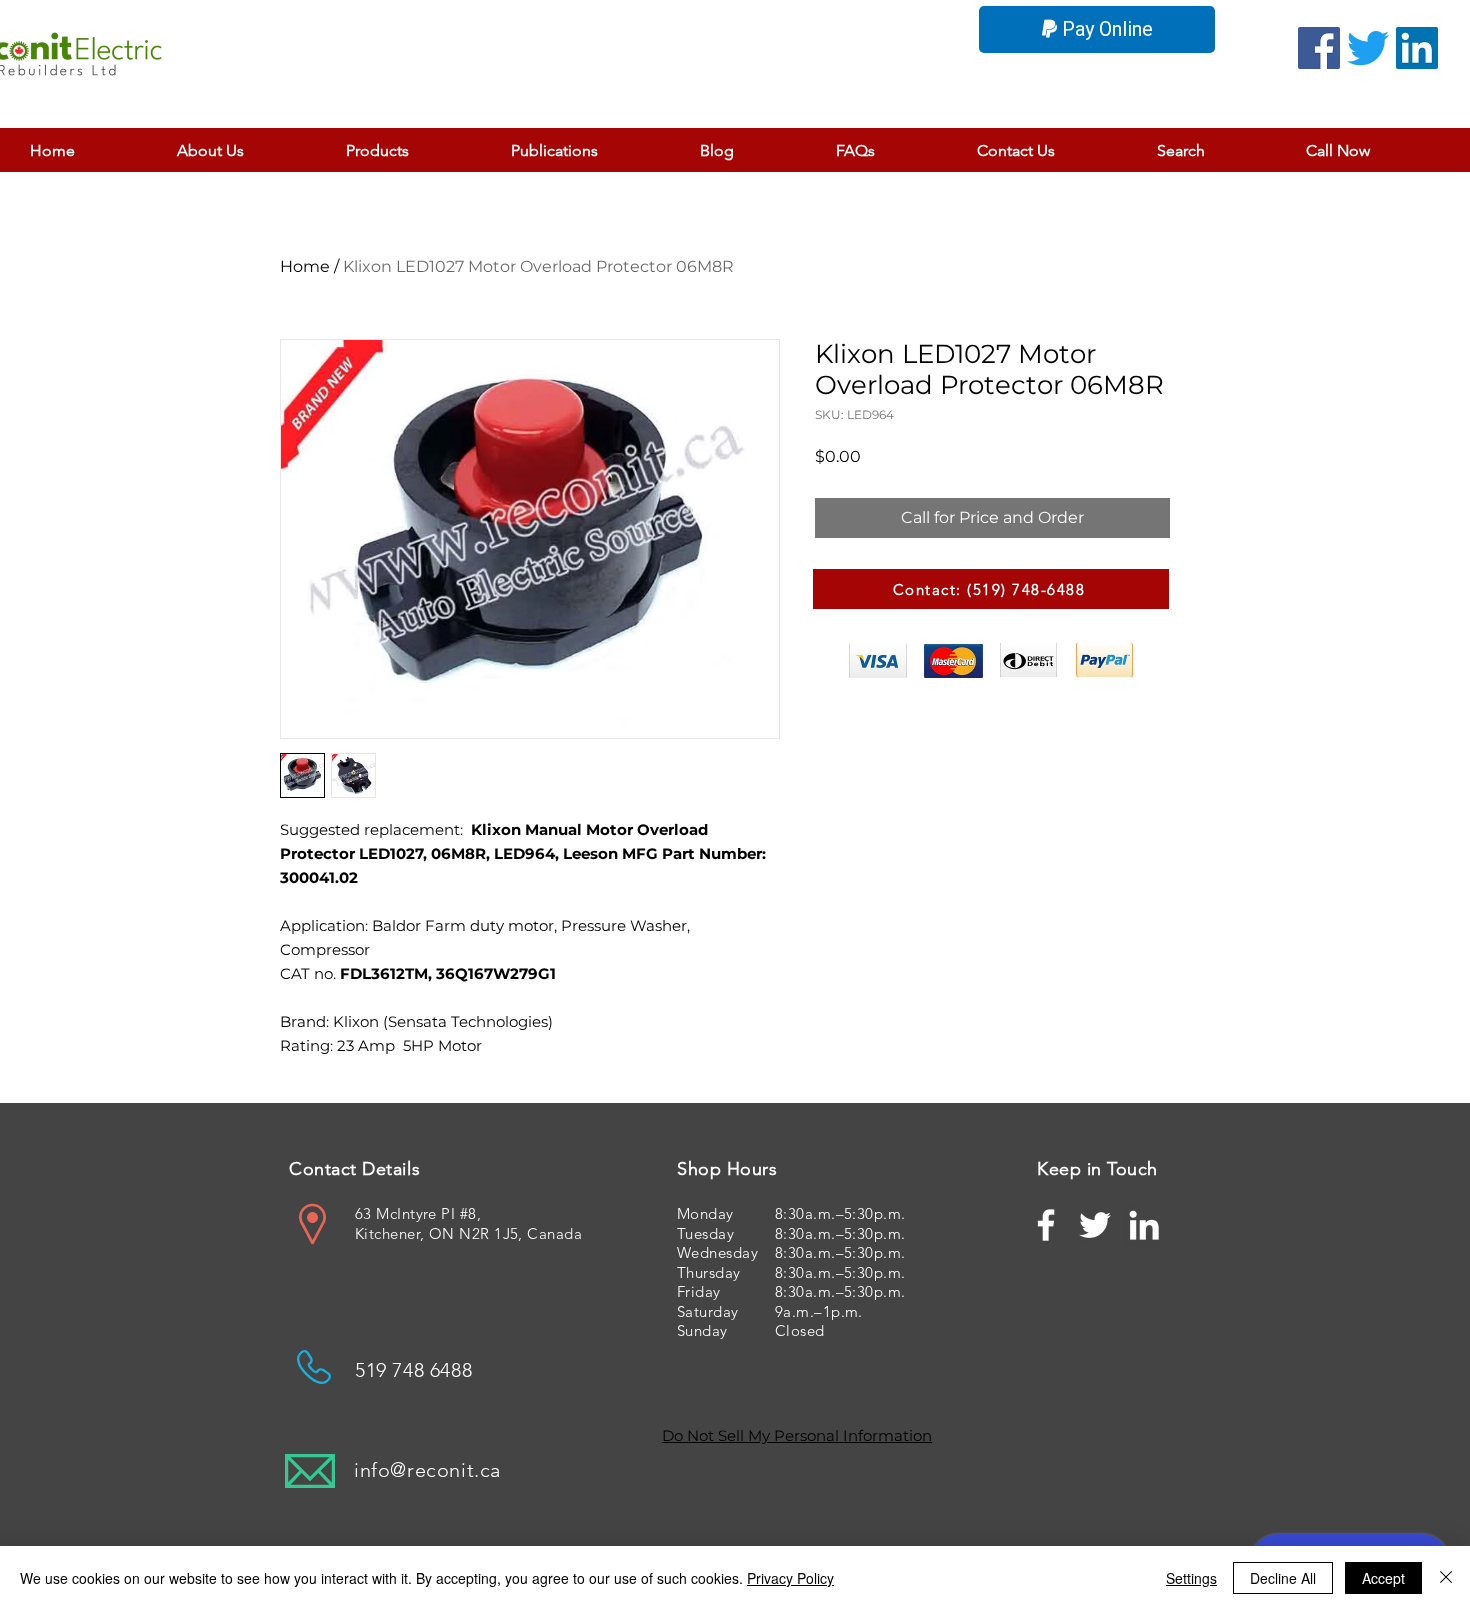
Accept (1383, 1578)
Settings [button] (1191, 1578)
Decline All (1283, 1578)
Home (305, 266)
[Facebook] (1319, 48)
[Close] (1446, 1578)
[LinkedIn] (1417, 48)
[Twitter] (1368, 48)
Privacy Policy (790, 1578)
